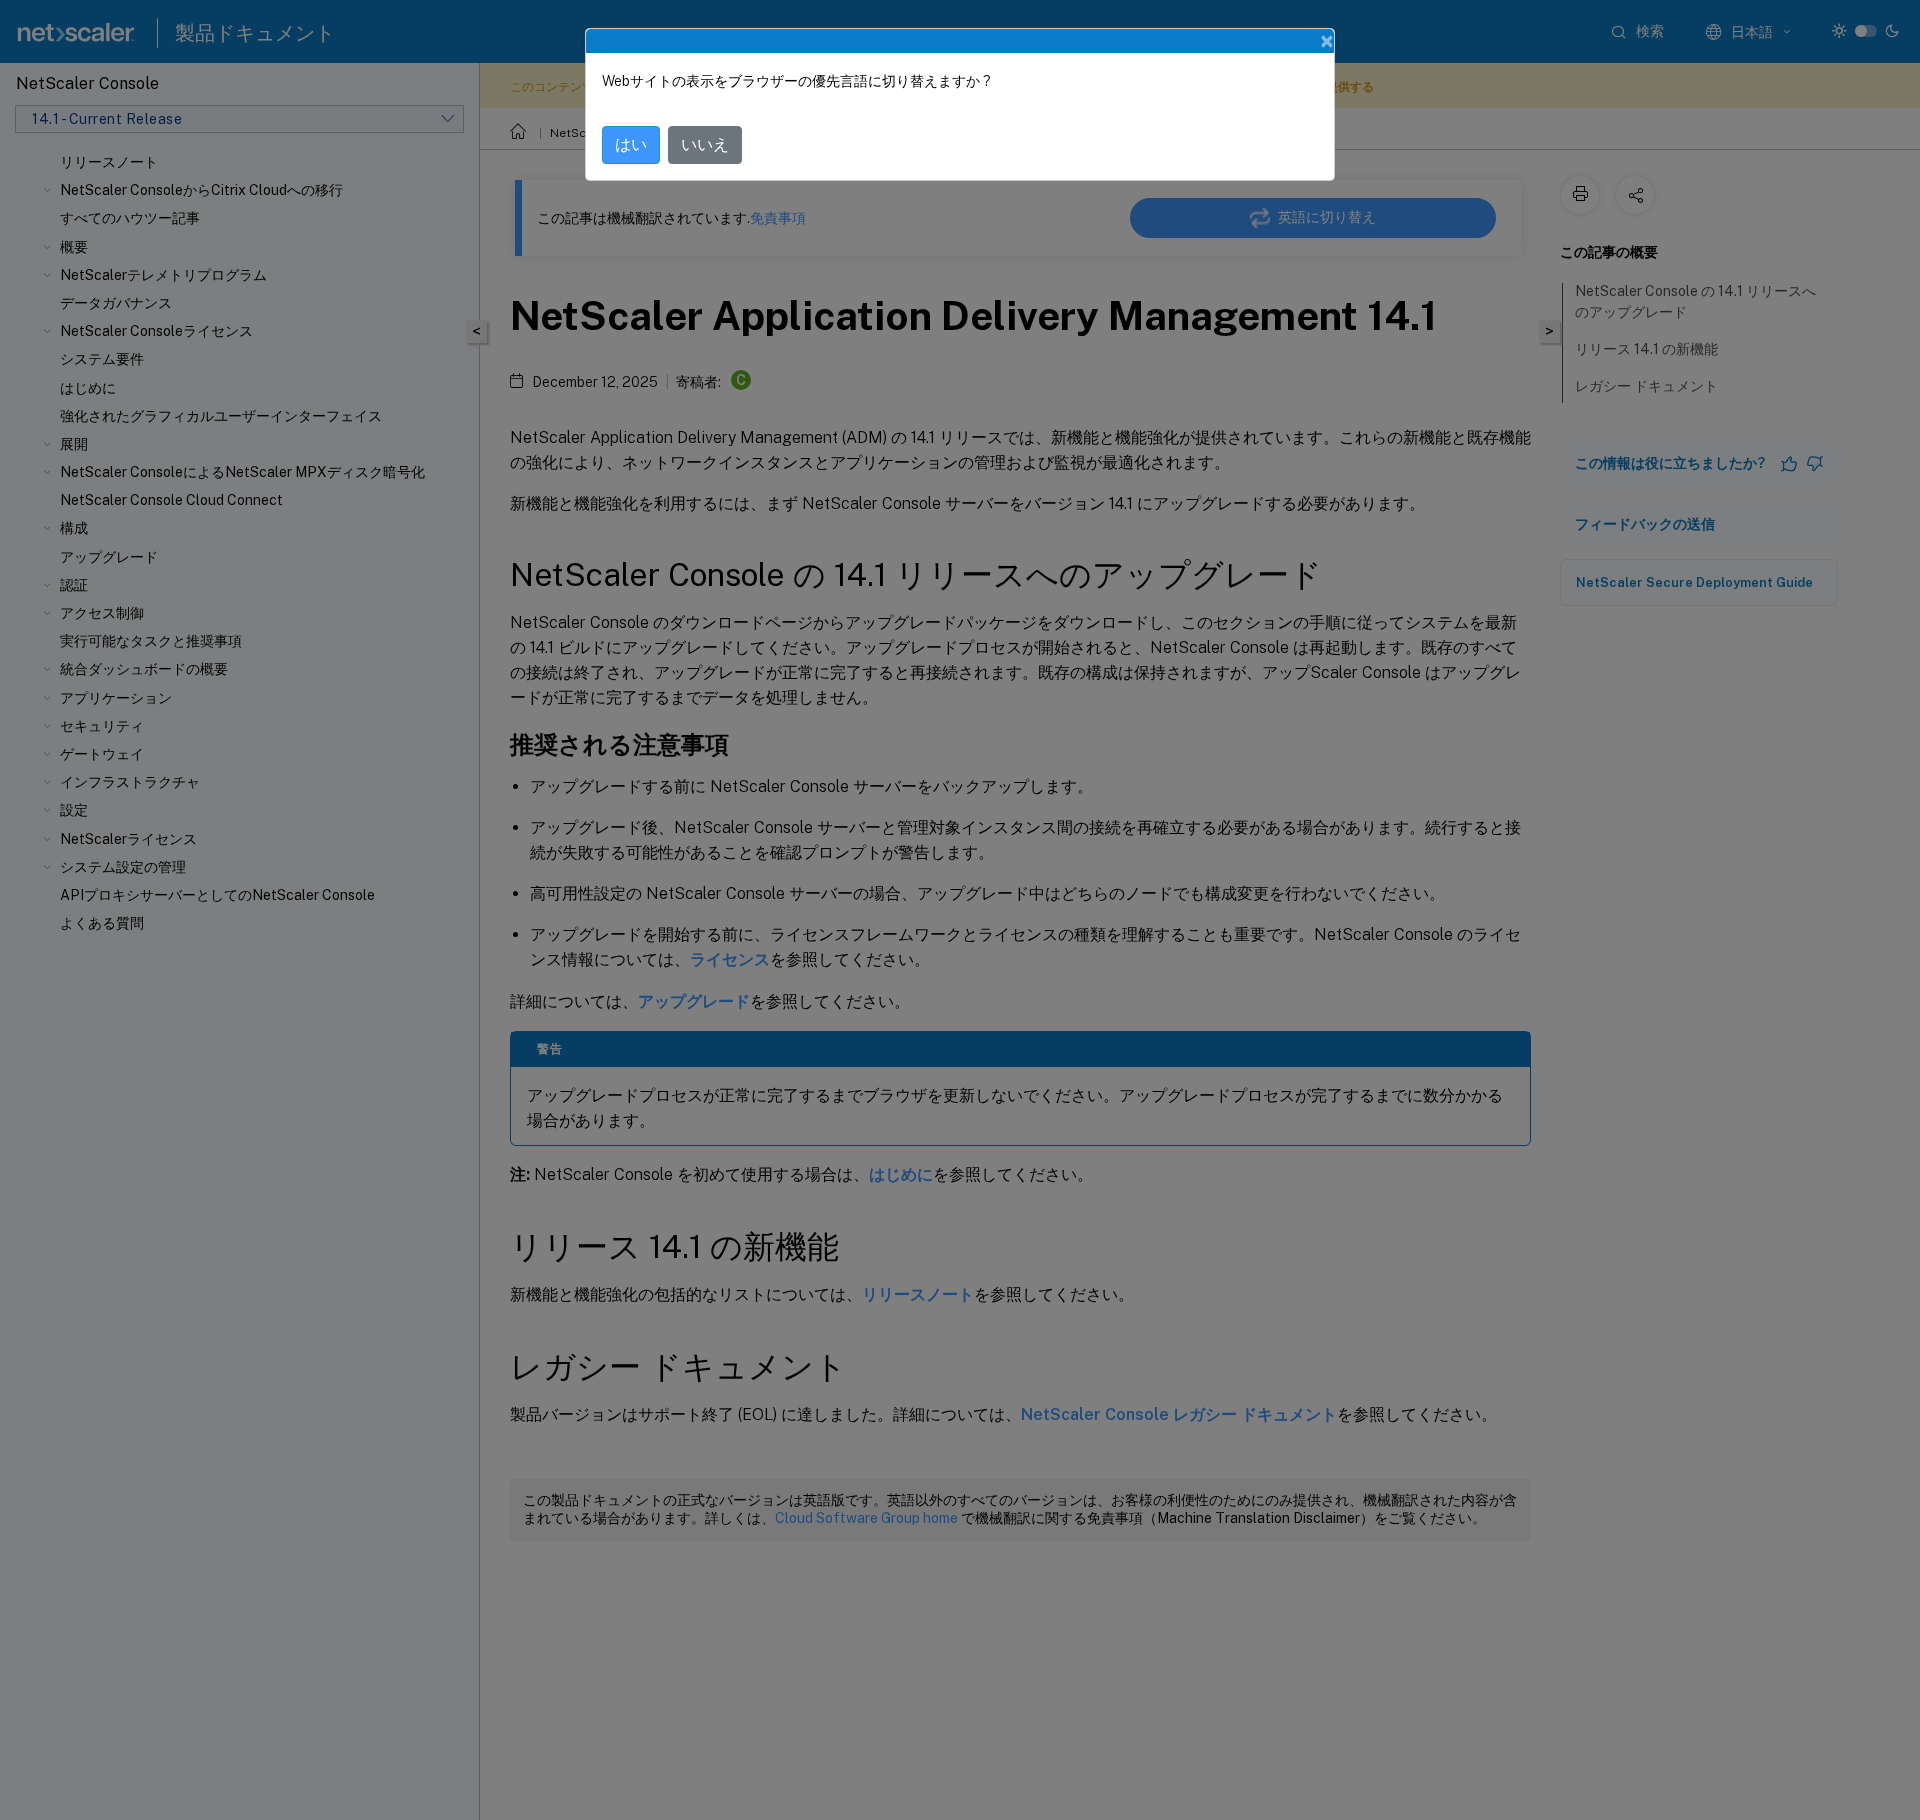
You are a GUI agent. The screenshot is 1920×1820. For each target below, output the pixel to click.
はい (631, 144)
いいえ (705, 144)
